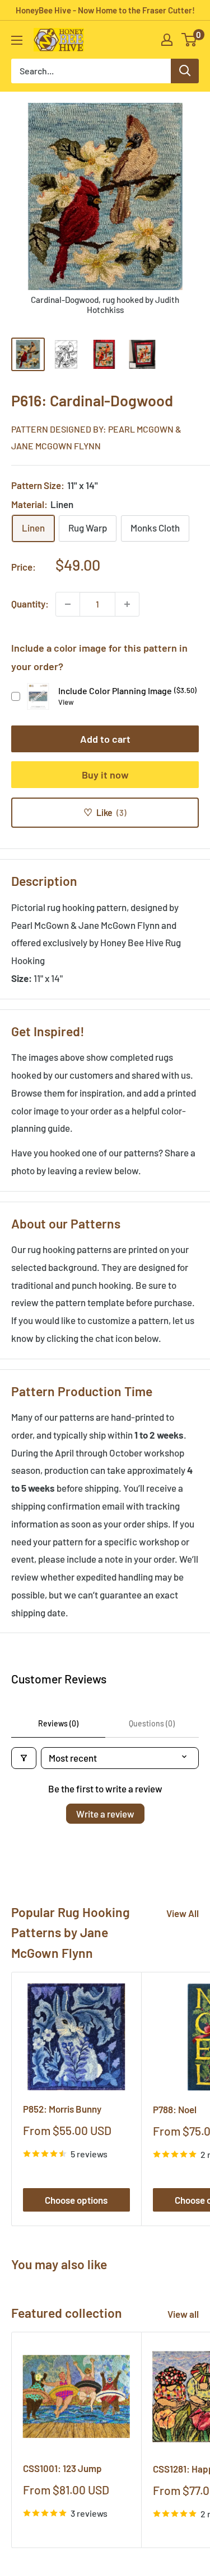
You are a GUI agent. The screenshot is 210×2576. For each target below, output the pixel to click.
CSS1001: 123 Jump (62, 2468)
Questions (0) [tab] (152, 1723)
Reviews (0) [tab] (58, 1723)
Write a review (105, 1814)
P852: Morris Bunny (62, 2109)
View (66, 702)
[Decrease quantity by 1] (68, 604)
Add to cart (105, 739)
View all (183, 2314)
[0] (190, 40)
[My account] (167, 40)
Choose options (76, 2200)
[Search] (185, 71)
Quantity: (30, 604)
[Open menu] (17, 40)
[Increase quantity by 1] (127, 604)
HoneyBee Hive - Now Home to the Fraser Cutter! (105, 10)
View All (183, 1913)
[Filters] (24, 1758)
